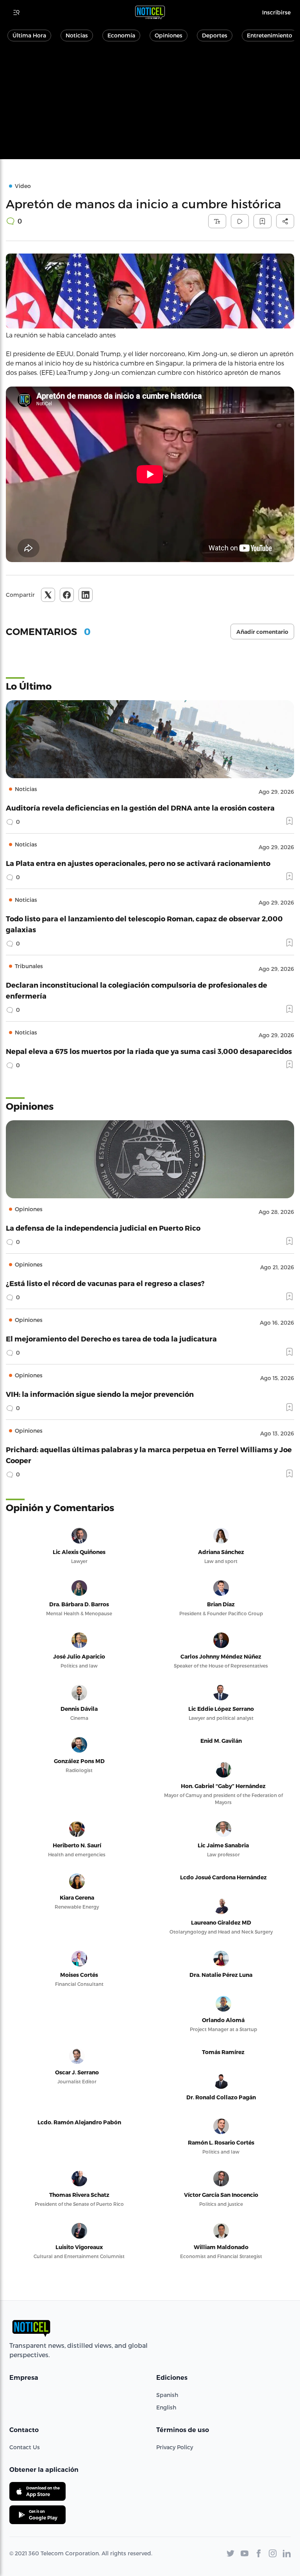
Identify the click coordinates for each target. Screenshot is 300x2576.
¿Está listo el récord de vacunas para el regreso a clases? (105, 1283)
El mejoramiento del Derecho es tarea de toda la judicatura (111, 1339)
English (166, 2407)
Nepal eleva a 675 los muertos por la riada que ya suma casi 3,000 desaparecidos (149, 1051)
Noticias (77, 35)
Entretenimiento (270, 35)
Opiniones (169, 35)
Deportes (215, 35)
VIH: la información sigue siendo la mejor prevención (100, 1394)
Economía (121, 35)
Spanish (167, 2395)
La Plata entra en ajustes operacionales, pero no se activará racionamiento (138, 863)
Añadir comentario (262, 632)
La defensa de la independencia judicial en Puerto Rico (103, 1228)
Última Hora (29, 35)
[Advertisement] (150, 105)
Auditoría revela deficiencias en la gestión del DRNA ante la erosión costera (140, 808)
